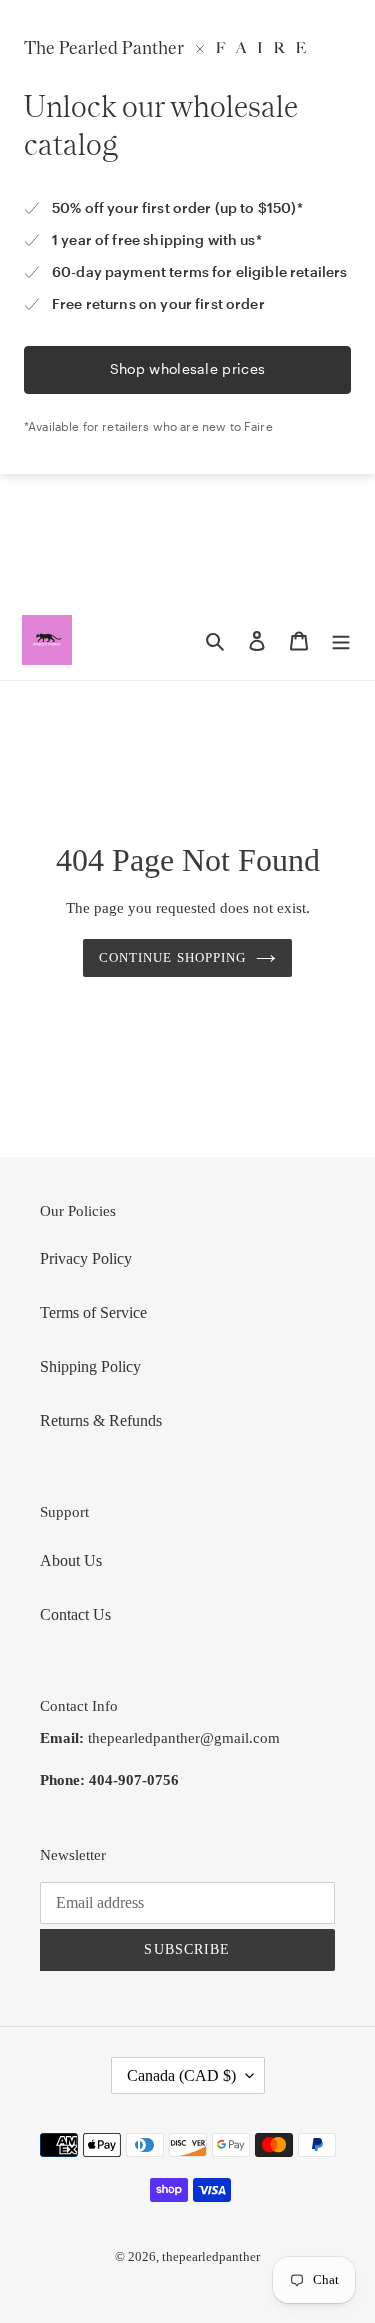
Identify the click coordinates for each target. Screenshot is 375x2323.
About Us (71, 1560)
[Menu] (341, 640)
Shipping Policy (90, 1366)
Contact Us (75, 1614)
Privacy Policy (86, 1258)
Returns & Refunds (101, 1420)
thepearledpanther (211, 2256)
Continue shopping (172, 957)
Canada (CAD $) (181, 2075)
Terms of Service (93, 1312)
